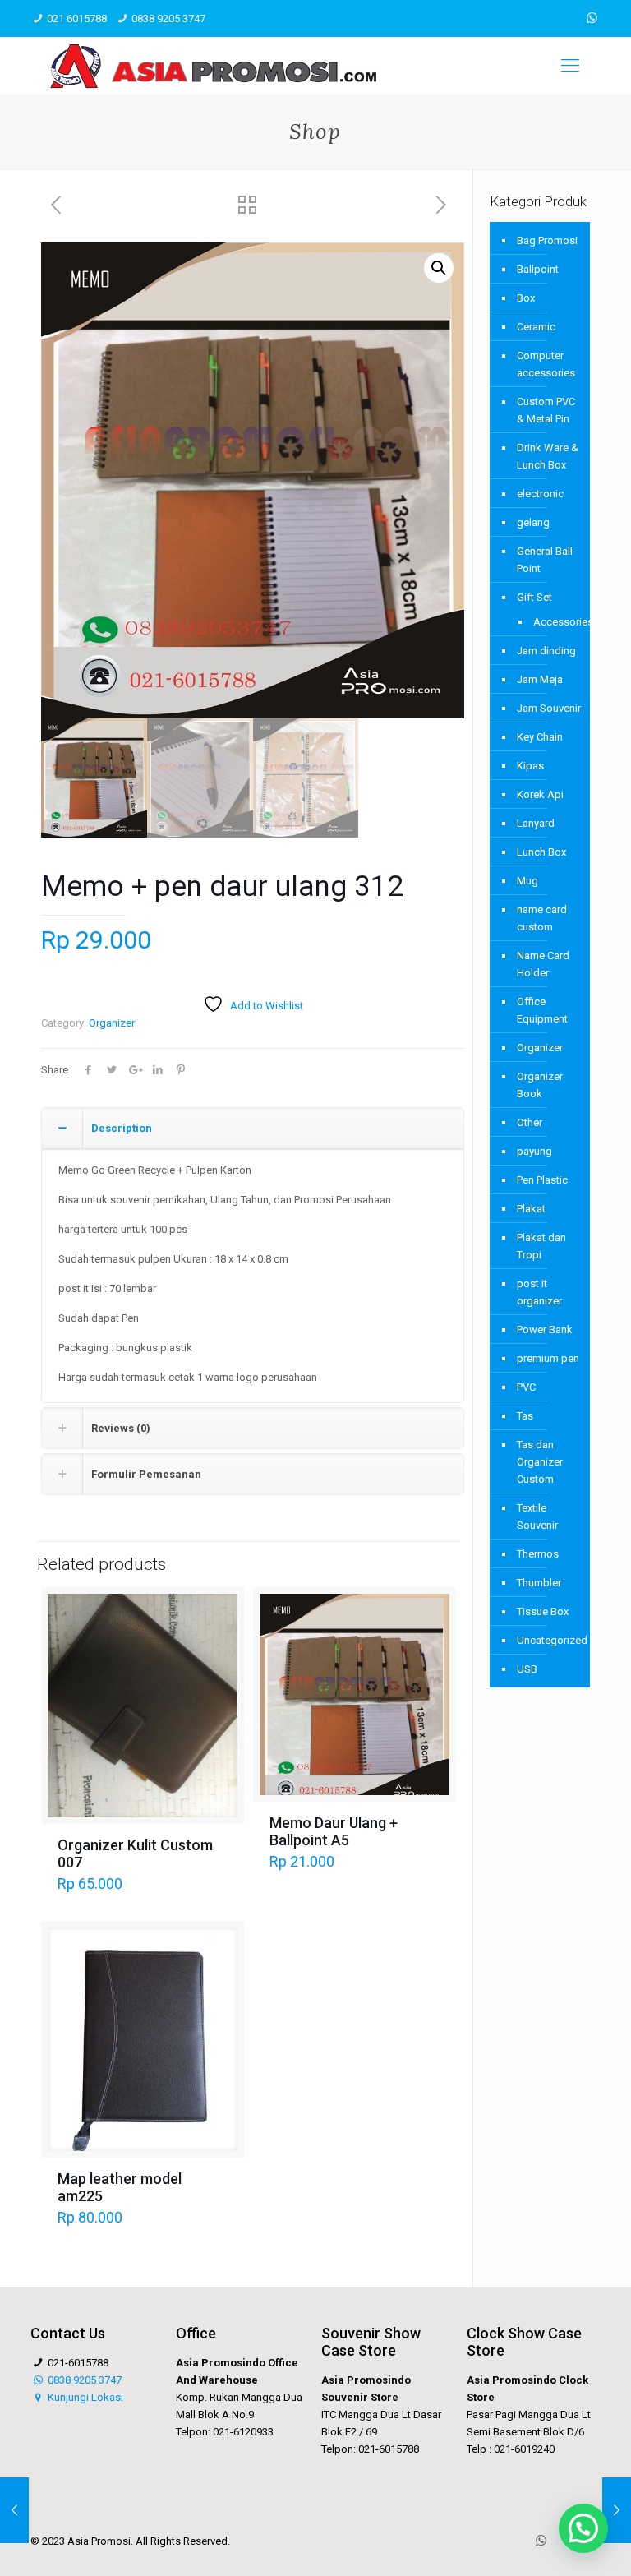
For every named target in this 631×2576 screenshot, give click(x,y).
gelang (533, 522)
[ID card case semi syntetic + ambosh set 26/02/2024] (617, 2510)
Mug (527, 881)
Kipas (530, 766)
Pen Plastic (542, 1180)
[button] (439, 268)
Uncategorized (549, 1640)
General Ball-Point (546, 560)
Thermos (538, 1554)
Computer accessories (546, 364)
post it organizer (539, 1292)
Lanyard (536, 823)
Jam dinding (546, 651)
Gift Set (534, 597)
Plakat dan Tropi (541, 1246)
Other (530, 1122)
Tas (525, 1416)
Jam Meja (540, 679)
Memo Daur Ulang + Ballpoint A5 (334, 1831)
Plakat (531, 1209)
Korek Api (540, 794)
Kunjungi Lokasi (84, 2397)
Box (526, 298)
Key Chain (540, 737)
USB (527, 1669)
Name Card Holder (543, 964)
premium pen (548, 1358)
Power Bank (545, 1330)
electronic (540, 494)
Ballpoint (538, 269)
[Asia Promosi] (213, 66)
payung (534, 1151)
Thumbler (539, 1583)
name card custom (542, 918)
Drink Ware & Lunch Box (548, 456)
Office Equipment (542, 1010)
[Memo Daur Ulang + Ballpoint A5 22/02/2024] (14, 2510)
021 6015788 (77, 18)
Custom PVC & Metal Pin (546, 410)
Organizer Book (540, 1085)
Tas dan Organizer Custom (540, 1462)
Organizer (112, 1023)
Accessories (553, 622)
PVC (526, 1387)
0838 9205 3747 (168, 18)
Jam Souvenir (549, 708)
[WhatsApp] (592, 18)
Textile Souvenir (537, 1517)
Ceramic (536, 327)
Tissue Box (543, 1611)
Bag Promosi (547, 240)
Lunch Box (541, 852)
